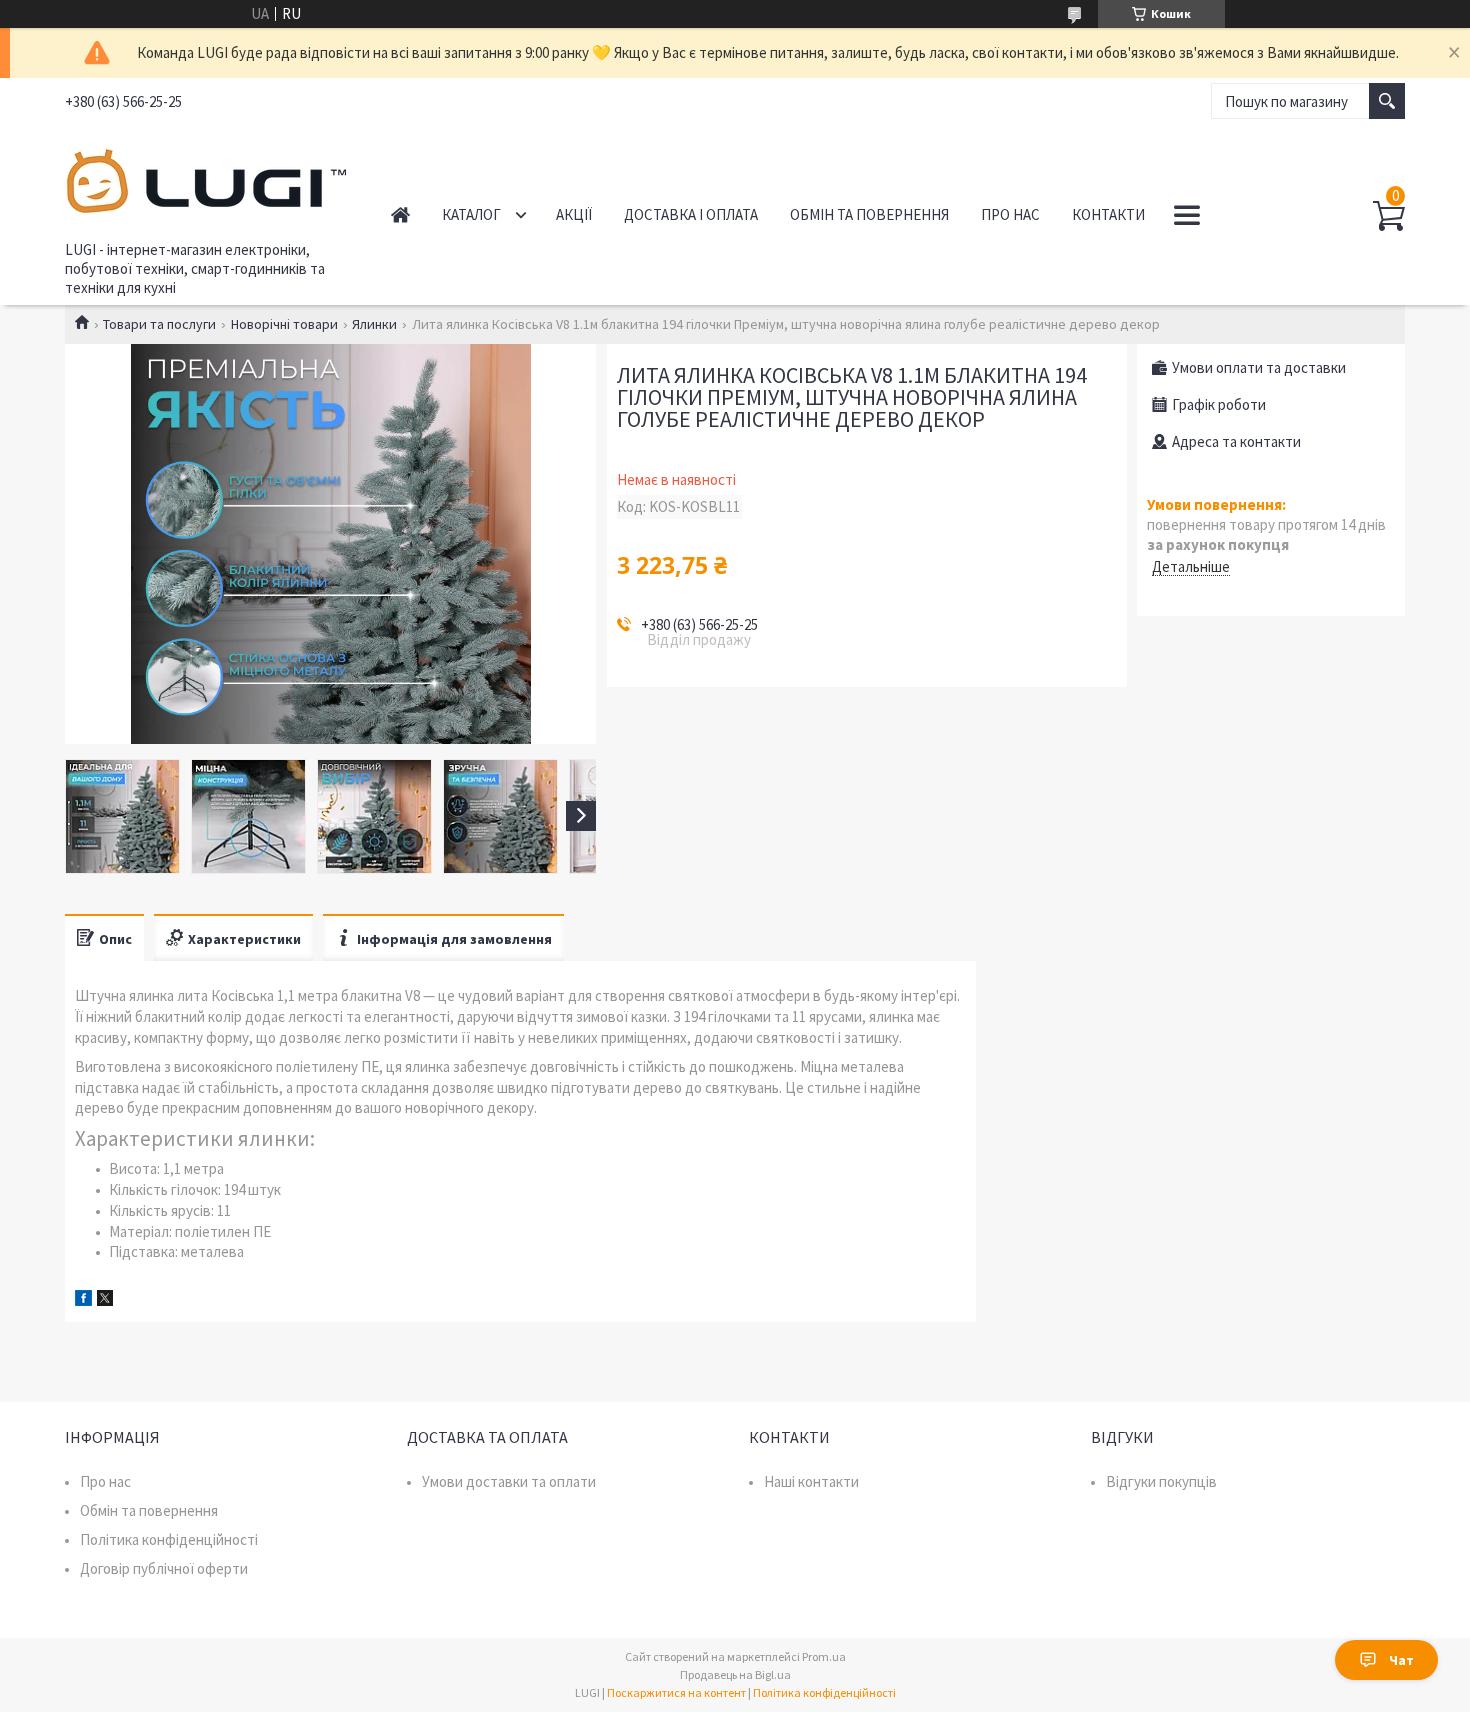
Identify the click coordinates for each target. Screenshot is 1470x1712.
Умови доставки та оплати (509, 1481)
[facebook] (83, 1300)
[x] (105, 1300)
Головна (400, 214)
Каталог (471, 214)
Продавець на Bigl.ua (735, 1674)
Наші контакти (811, 1481)
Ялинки (374, 324)
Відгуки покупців (1161, 1481)
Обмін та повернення (869, 214)
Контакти (1108, 214)
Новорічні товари (284, 324)
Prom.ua (824, 1656)
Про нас (1010, 214)
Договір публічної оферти (164, 1568)
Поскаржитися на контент (676, 1692)
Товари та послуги (159, 324)
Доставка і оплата (691, 214)
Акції (574, 214)
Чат (1401, 1660)
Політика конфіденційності (169, 1539)
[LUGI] (205, 178)
